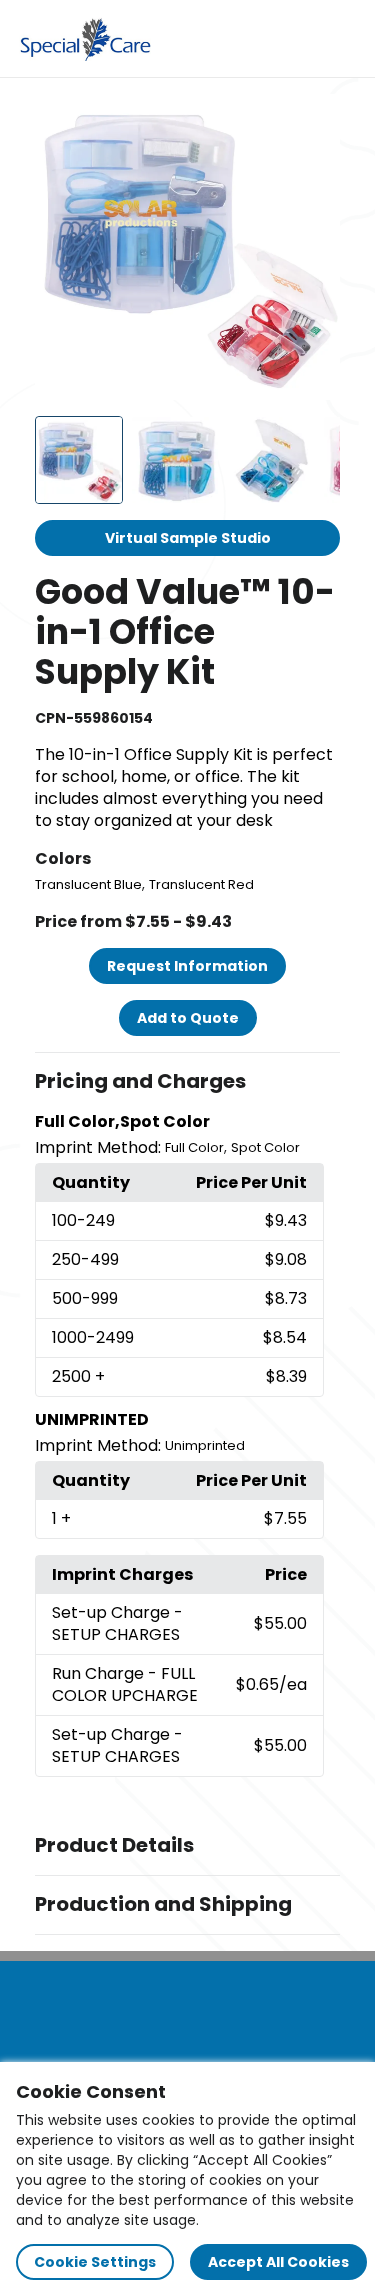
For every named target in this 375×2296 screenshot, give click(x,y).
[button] (188, 1082)
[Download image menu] (314, 120)
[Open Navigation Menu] (341, 39)
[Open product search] (299, 39)
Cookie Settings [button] (95, 2262)
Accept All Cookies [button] (278, 2262)
